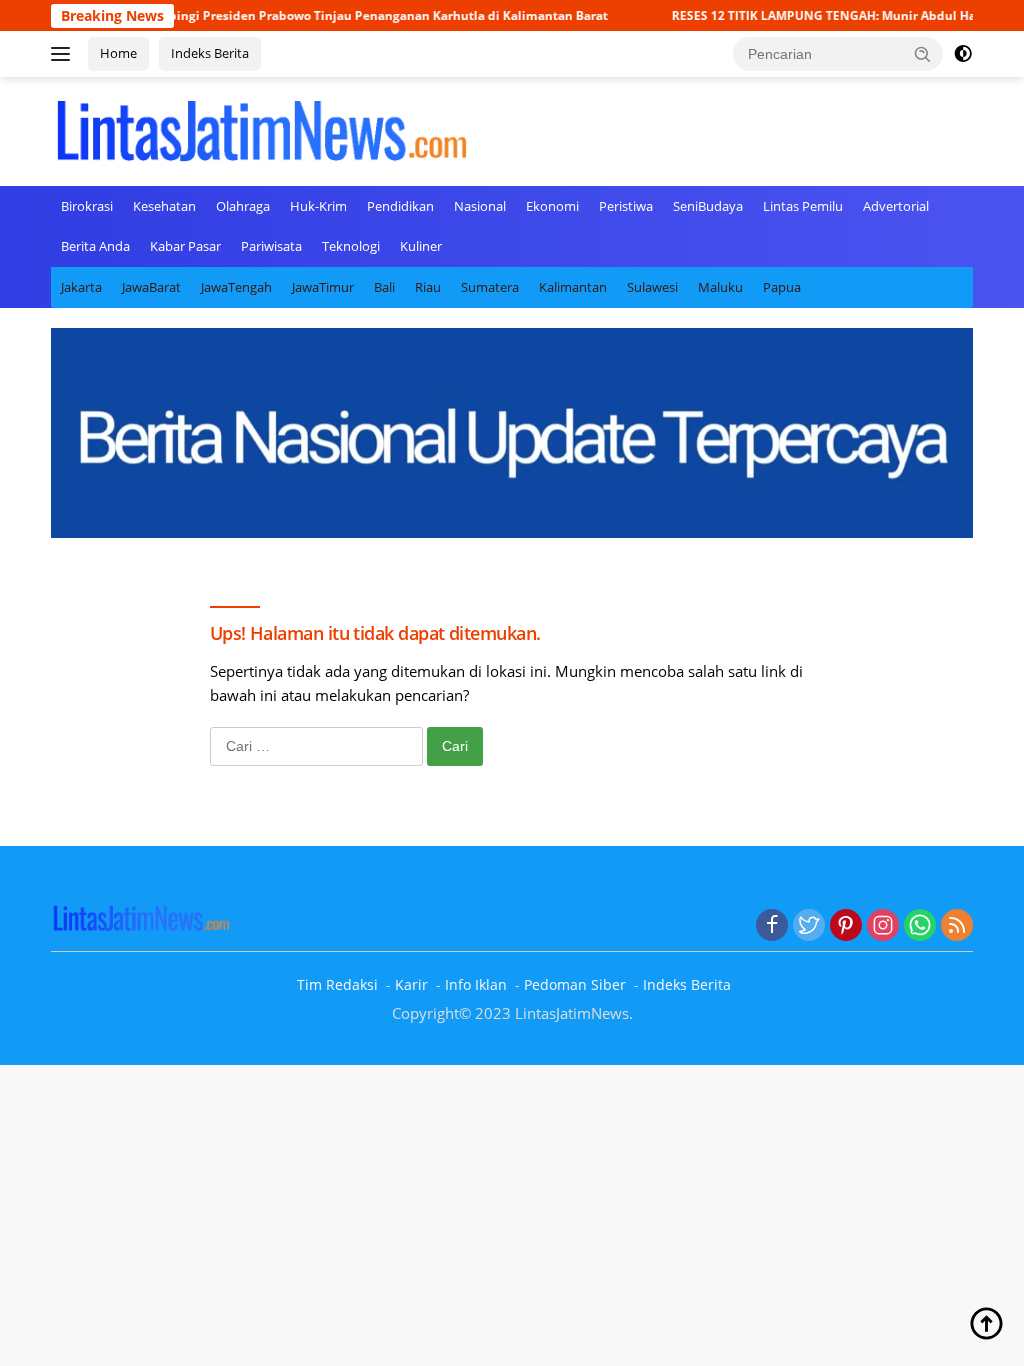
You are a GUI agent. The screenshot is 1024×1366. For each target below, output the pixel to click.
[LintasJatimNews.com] (261, 129)
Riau (428, 287)
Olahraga (243, 206)
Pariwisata (271, 246)
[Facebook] (772, 926)
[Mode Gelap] (963, 54)
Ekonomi (552, 206)
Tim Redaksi (337, 984)
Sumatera (490, 287)
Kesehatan (164, 206)
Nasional (480, 206)
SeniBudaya (708, 206)
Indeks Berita (210, 53)
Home (118, 53)
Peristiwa (626, 206)
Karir (411, 984)
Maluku (720, 287)
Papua (782, 287)
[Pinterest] (846, 926)
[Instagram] (883, 926)
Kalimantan (573, 287)
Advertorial (896, 206)
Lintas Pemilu (803, 206)
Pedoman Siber (575, 984)
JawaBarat (151, 287)
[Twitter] (809, 926)
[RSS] (957, 926)
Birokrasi (87, 206)
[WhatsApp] (920, 926)
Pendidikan (400, 206)
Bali (384, 287)
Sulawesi (652, 287)
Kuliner (421, 246)
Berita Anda (95, 246)
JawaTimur (323, 287)
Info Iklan (476, 984)
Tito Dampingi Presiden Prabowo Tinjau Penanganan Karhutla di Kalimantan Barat (333, 15)
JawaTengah (236, 287)
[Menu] (64, 54)
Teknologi (351, 246)
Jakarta (81, 287)
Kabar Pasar (185, 246)
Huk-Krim (318, 206)
